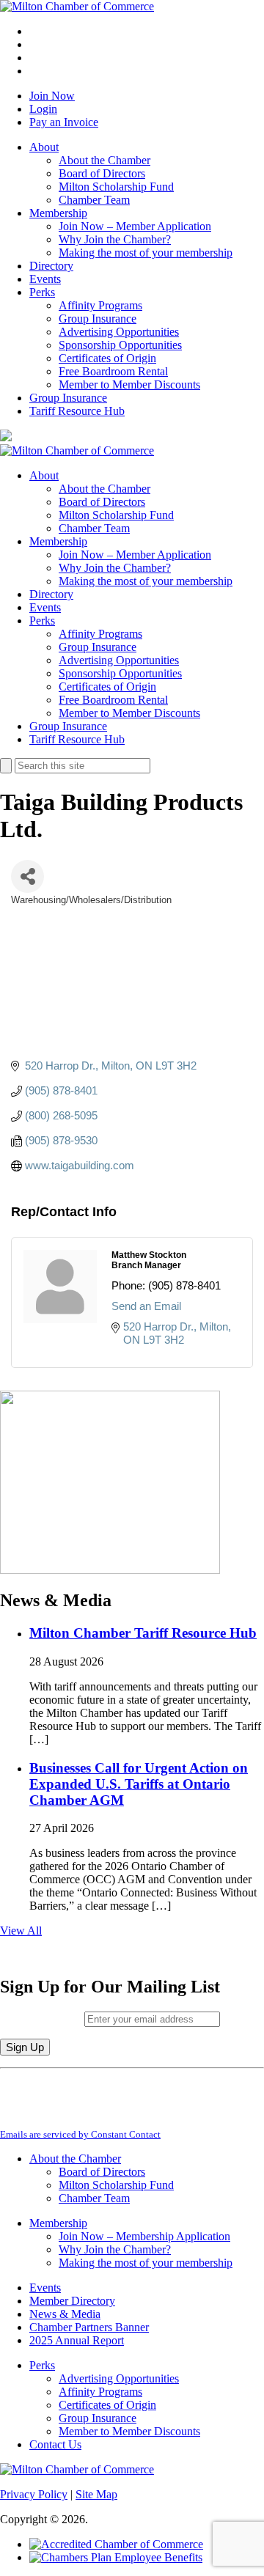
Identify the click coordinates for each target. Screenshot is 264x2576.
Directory (51, 266)
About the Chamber (104, 160)
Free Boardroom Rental (113, 371)
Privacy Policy (34, 2494)
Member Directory (72, 2301)
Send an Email (146, 1306)
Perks (42, 292)
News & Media (65, 2314)
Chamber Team (94, 200)
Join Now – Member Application (135, 226)
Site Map (96, 2494)
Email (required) (42, 2019)
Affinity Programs (100, 305)
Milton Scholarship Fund (116, 187)
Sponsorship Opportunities (120, 345)
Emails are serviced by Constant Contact (80, 2134)
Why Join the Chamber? (115, 239)
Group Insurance (98, 319)
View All (21, 1931)
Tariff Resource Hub (77, 411)
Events (45, 279)
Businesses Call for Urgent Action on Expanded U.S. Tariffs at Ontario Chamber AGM (139, 1784)
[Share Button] (27, 876)
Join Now (52, 96)
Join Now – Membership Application (144, 2236)
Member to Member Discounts (129, 384)
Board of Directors (102, 173)
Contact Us (55, 2444)
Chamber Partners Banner (89, 2327)
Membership (58, 213)
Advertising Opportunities (119, 332)
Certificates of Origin (107, 358)
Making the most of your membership (146, 253)
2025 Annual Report (77, 2340)
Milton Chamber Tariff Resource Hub (143, 1633)
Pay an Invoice (64, 122)
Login (43, 109)
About (44, 147)
